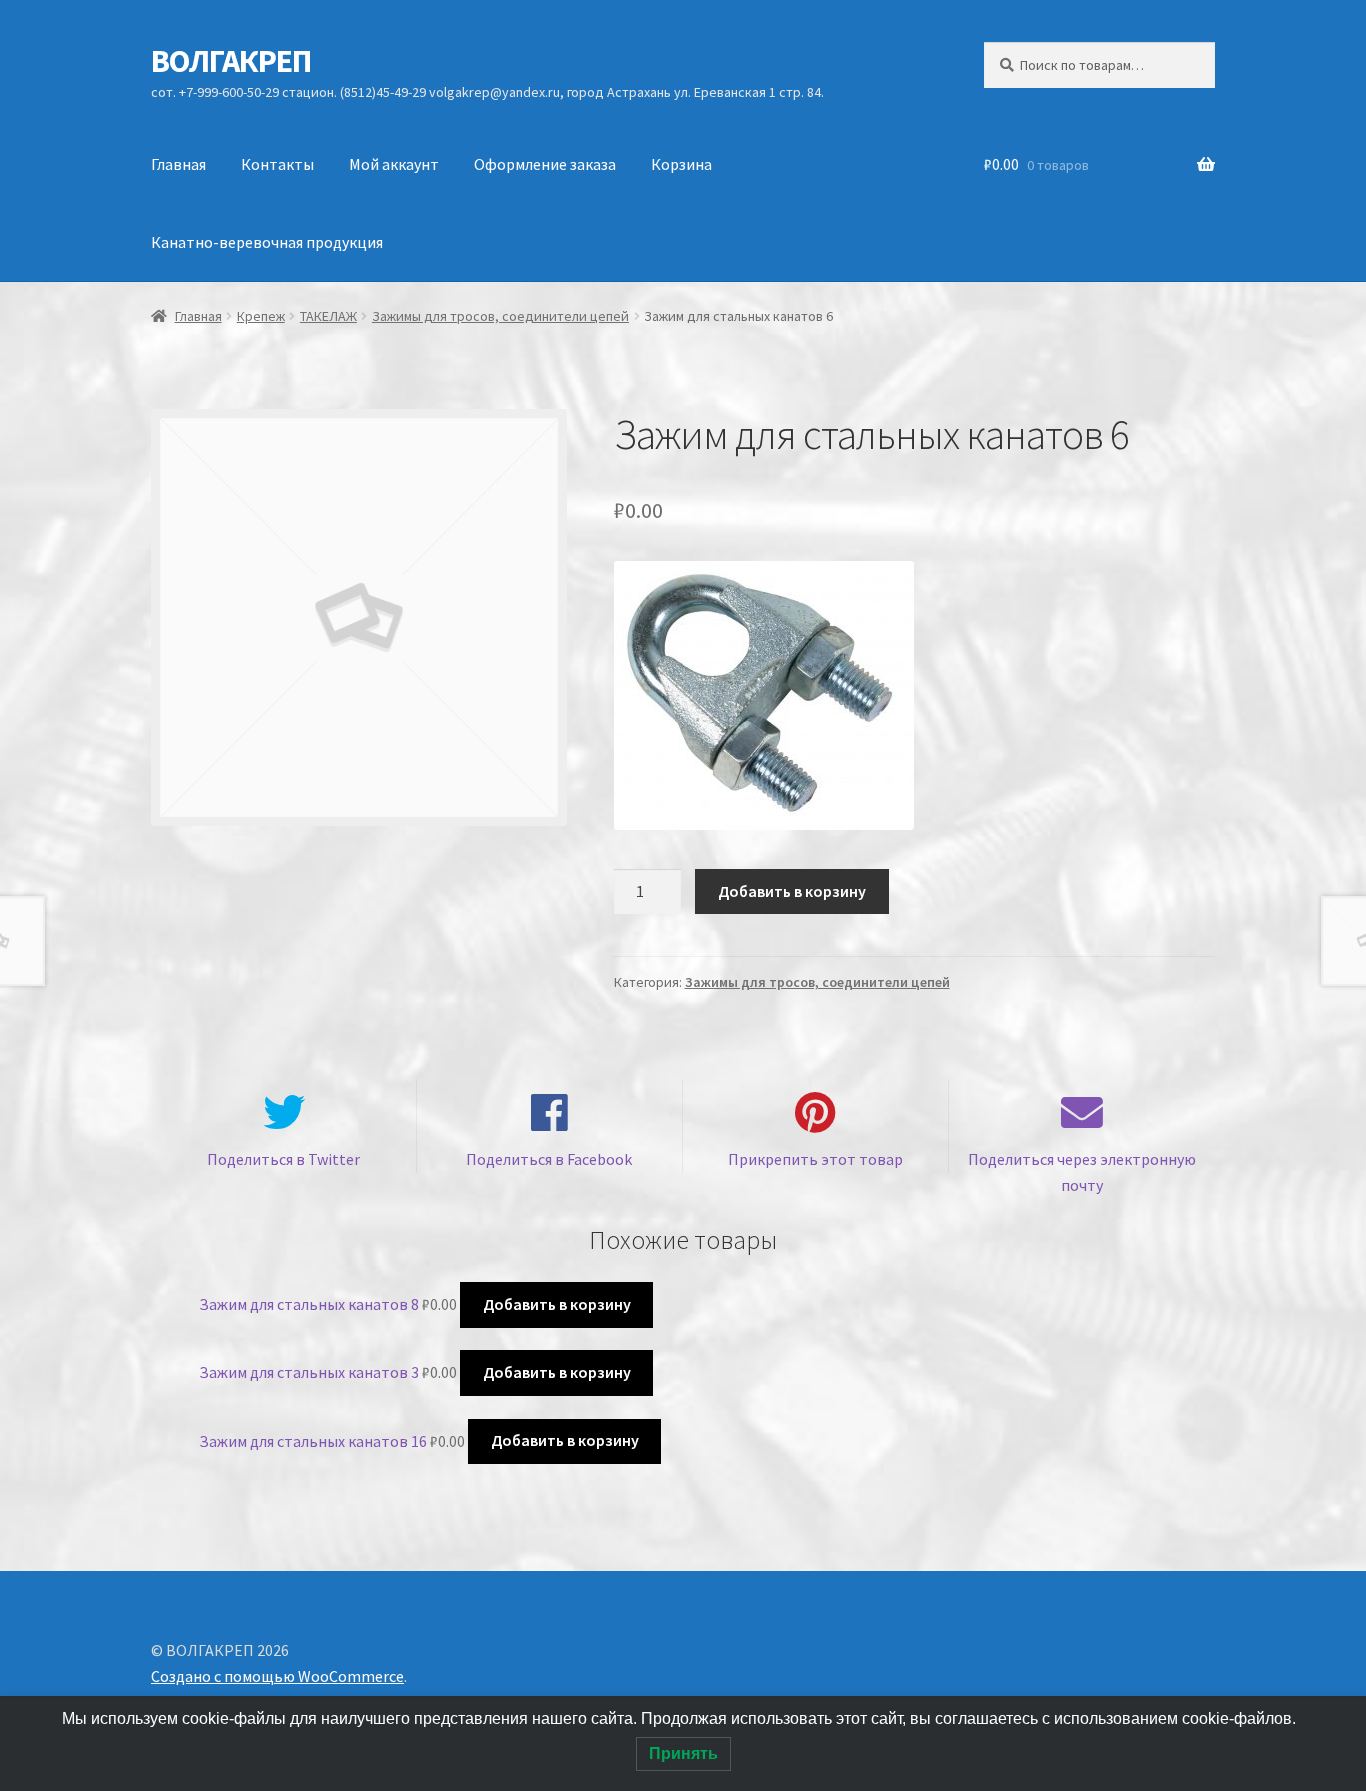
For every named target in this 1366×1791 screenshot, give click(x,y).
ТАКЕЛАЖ (328, 316)
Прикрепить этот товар (815, 1159)
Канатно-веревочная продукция (267, 242)
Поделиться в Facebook (549, 1159)
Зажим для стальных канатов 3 (309, 1372)
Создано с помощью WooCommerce (277, 1676)
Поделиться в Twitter (283, 1159)
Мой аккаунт (394, 164)
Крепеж (261, 316)
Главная (178, 164)
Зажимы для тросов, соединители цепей (500, 316)
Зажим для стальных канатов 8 (309, 1304)
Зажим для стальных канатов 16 (313, 1440)
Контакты (277, 164)
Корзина (681, 164)
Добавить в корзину (792, 891)
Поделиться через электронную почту (1082, 1172)
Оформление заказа (545, 164)
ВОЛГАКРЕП (231, 61)
